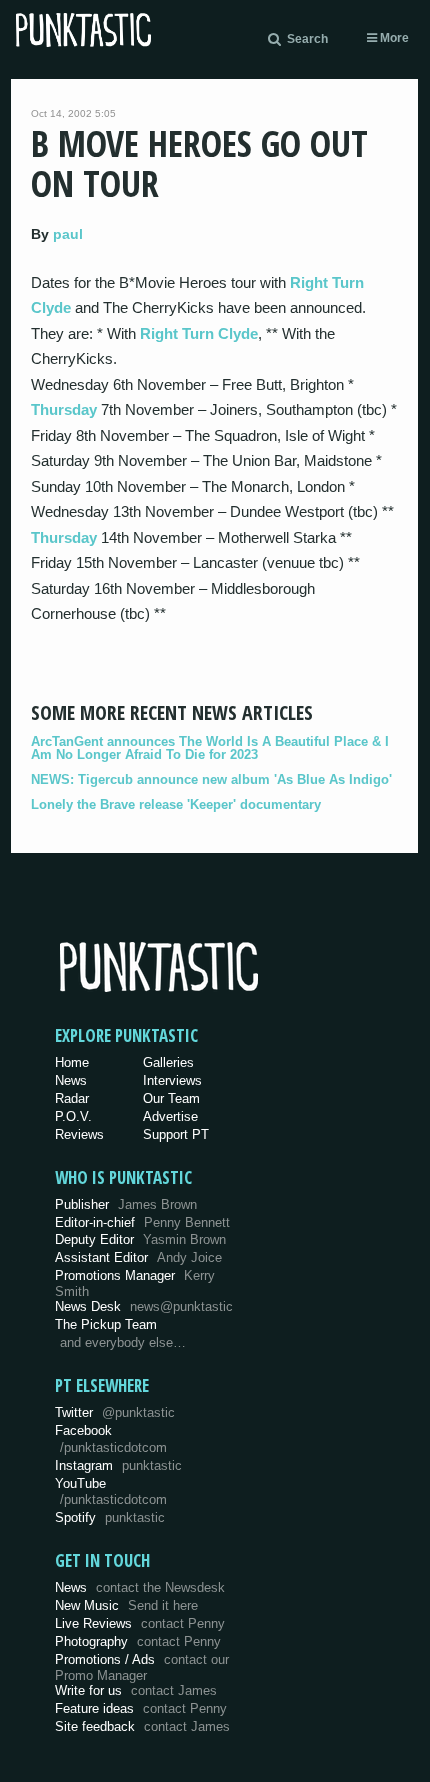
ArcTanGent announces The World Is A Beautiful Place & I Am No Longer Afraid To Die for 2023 (210, 748)
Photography (138, 1641)
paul (68, 234)
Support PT (176, 1134)
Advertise (170, 1116)
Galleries (168, 1062)
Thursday (64, 409)
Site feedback (142, 1726)
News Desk (144, 1306)
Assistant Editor (138, 1257)
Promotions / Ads (142, 1667)
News (71, 1080)
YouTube (111, 1492)
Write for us (136, 1690)
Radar (72, 1098)
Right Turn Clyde (199, 333)
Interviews (172, 1080)
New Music (126, 1605)
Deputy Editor (140, 1239)
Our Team (171, 1098)
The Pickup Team (106, 1324)
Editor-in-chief (142, 1222)
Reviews (79, 1134)
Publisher (126, 1204)
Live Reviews (140, 1623)
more (393, 38)
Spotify (110, 1517)
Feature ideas (141, 1708)
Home (72, 1062)
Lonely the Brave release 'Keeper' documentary (176, 804)
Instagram (118, 1465)
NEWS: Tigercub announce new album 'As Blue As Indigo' (211, 779)
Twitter (115, 1412)
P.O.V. (73, 1116)
